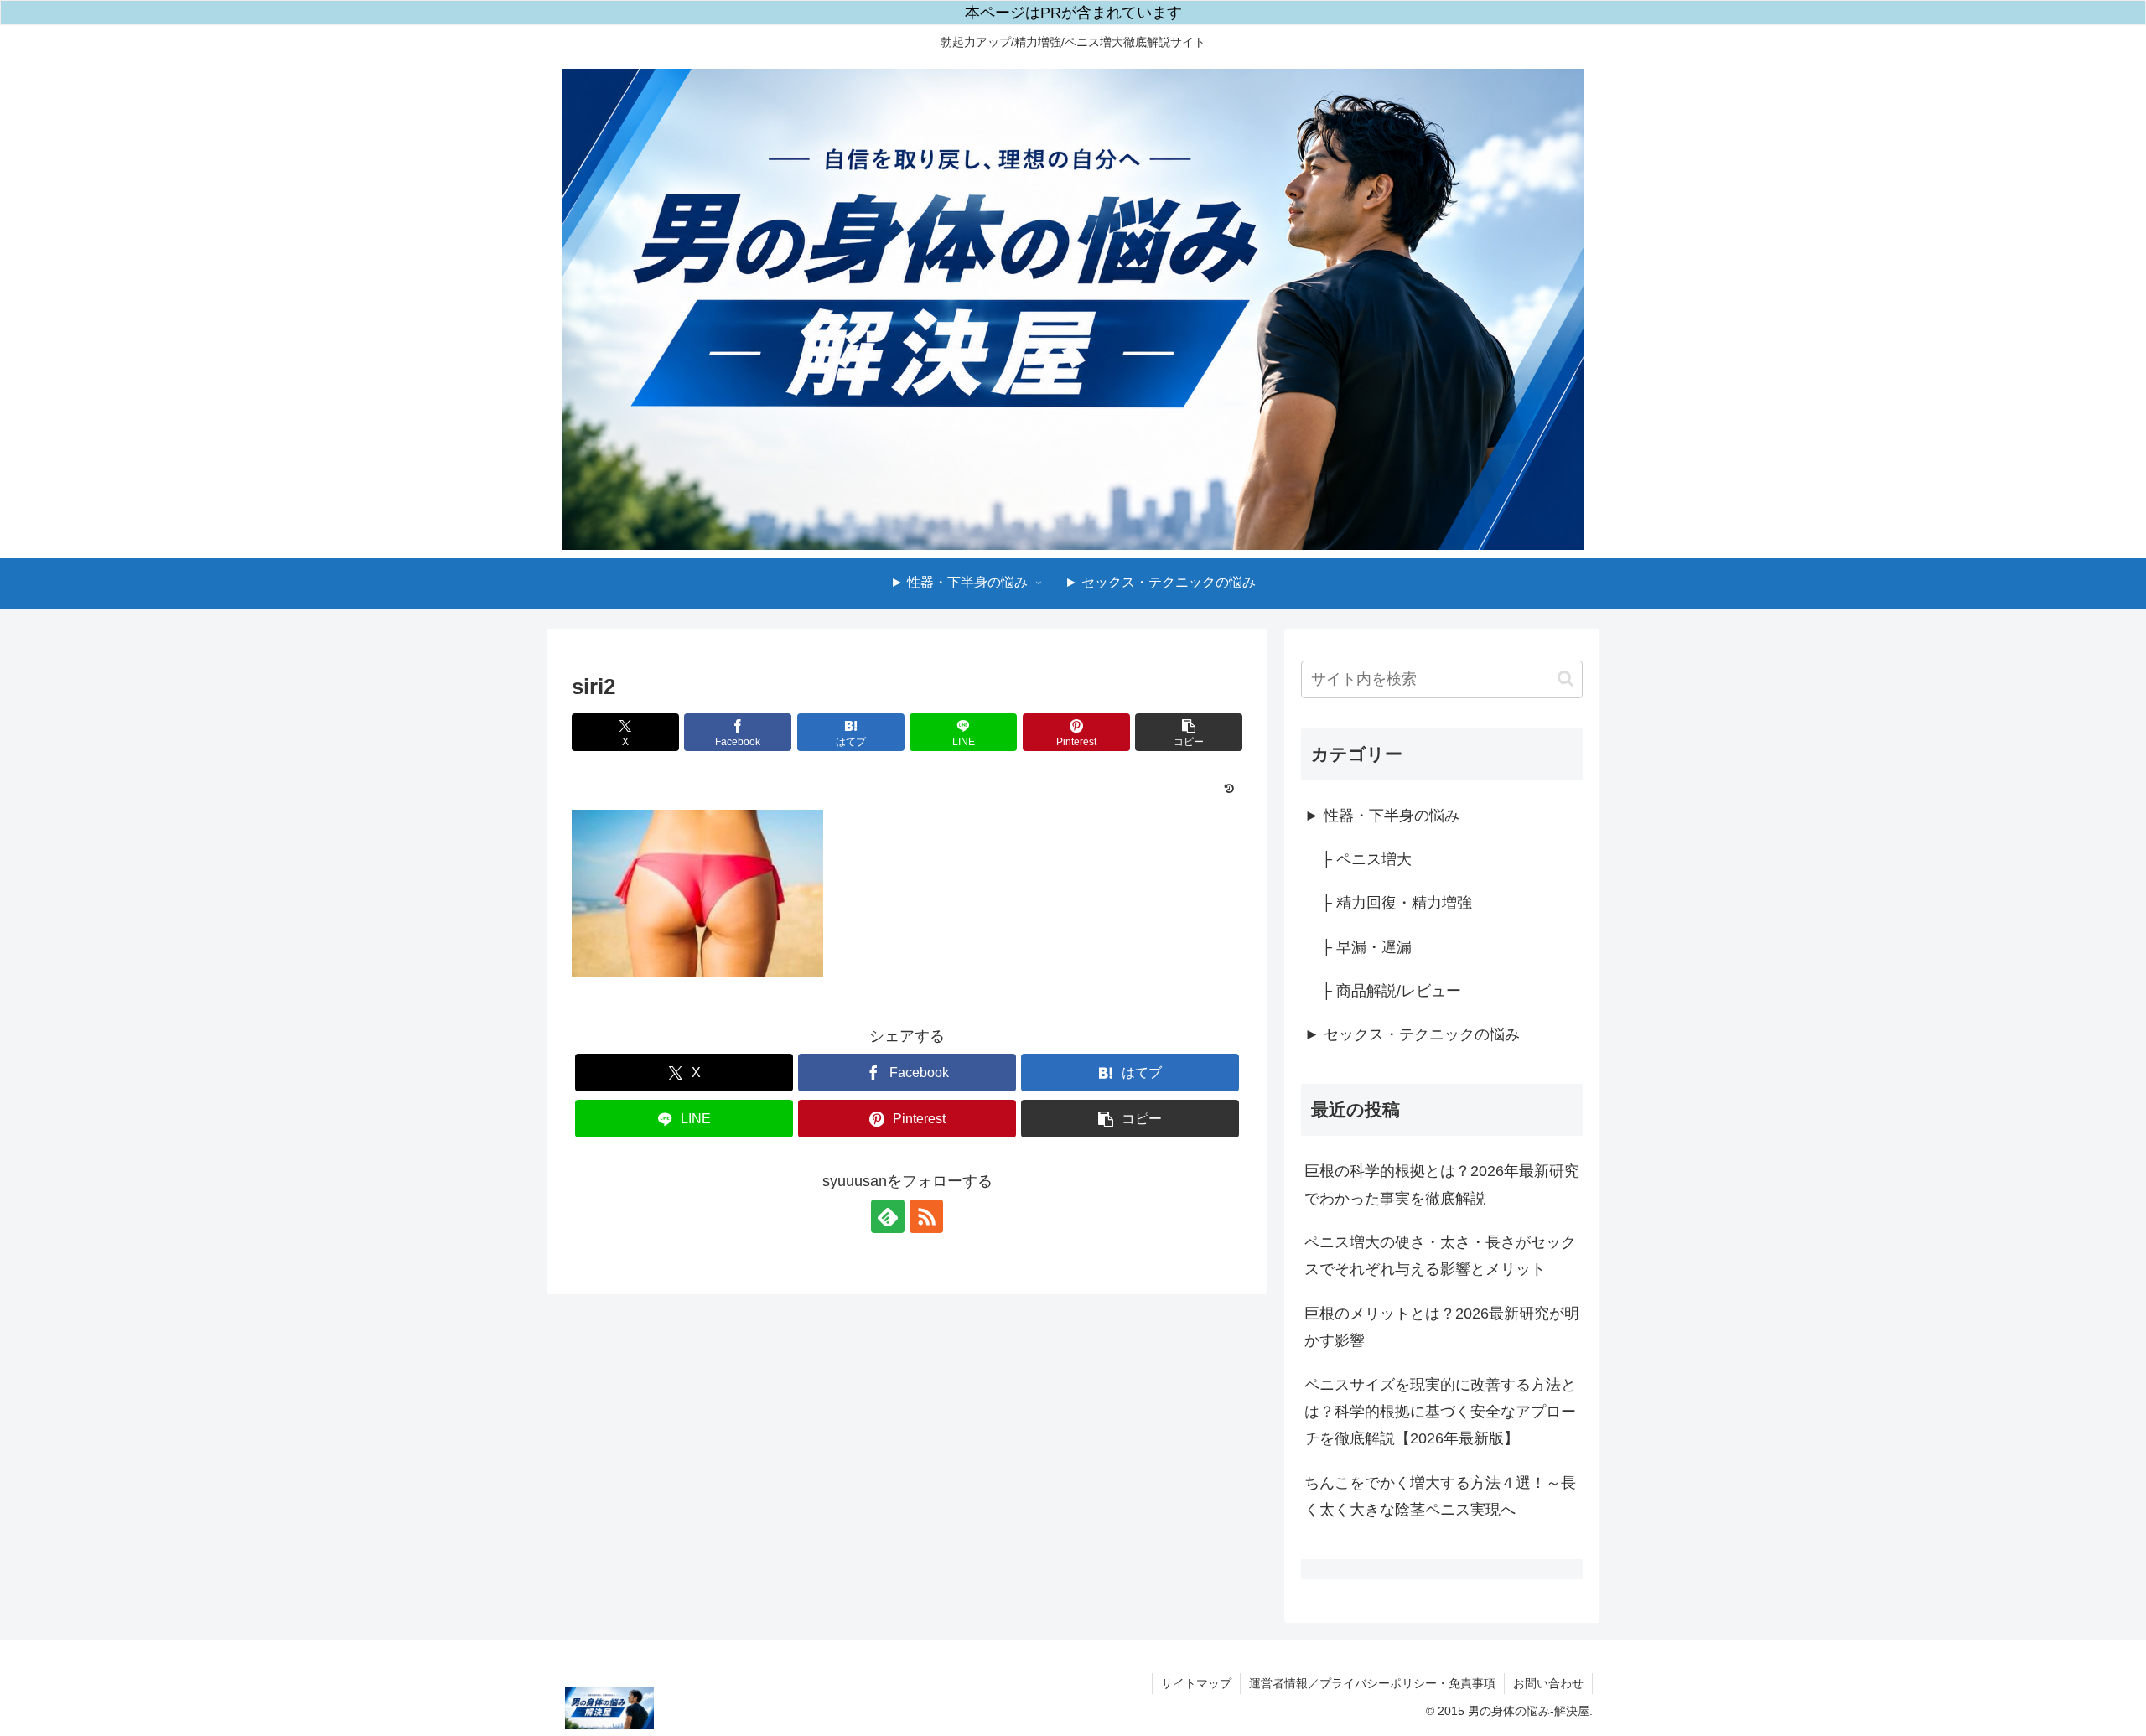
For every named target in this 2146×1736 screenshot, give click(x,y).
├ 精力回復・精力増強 (1397, 903)
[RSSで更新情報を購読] (926, 1216)
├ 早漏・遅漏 (1366, 947)
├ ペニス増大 (1366, 859)
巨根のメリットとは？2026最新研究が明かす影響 (1442, 1327)
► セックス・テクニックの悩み (1412, 1034)
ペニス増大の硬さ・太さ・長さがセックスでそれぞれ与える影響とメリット (1440, 1256)
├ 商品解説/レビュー (1391, 991)
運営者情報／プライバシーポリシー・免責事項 (1372, 1683)
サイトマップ (1196, 1683)
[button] (1189, 732)
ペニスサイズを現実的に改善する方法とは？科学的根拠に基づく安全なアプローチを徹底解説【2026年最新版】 (1440, 1412)
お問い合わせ (1548, 1683)
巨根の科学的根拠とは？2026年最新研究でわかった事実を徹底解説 (1442, 1184)
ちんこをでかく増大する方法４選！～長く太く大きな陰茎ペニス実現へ (1440, 1496)
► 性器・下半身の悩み (1382, 816)
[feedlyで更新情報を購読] (888, 1216)
